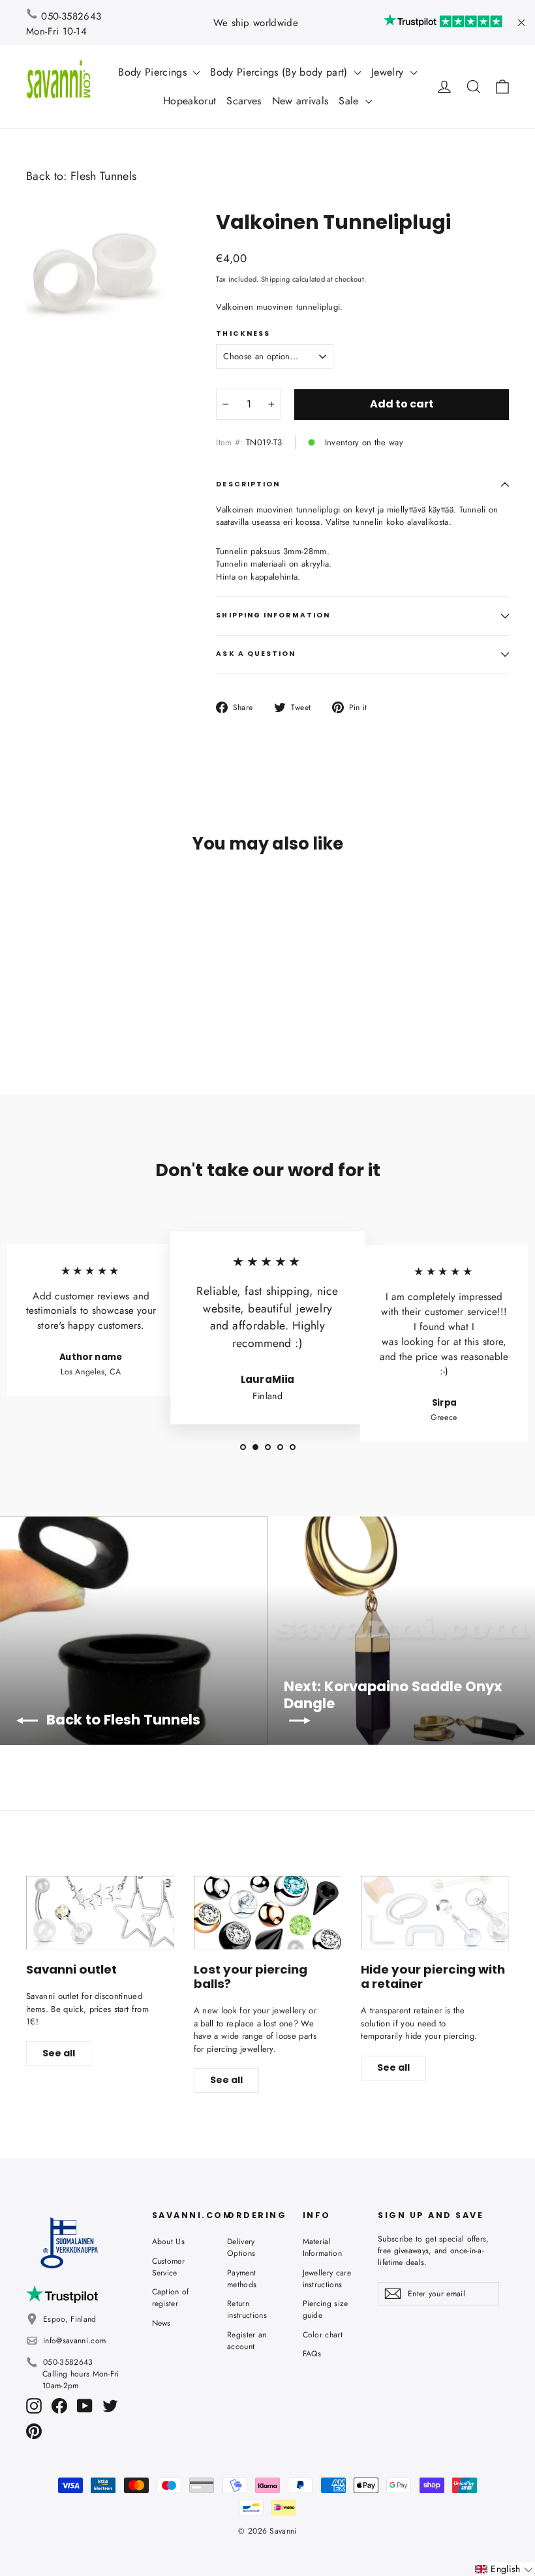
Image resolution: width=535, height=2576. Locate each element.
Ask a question (256, 654)
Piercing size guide (326, 2309)
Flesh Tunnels (103, 176)
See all (59, 2053)
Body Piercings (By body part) (281, 72)
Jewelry (389, 72)
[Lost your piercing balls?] (268, 1913)
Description (248, 484)
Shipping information (273, 615)
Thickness (243, 334)
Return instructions (247, 2309)
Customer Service (169, 2267)
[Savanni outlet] (100, 1913)
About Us (169, 2242)
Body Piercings (154, 72)
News (161, 2323)
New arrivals (300, 101)
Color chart (323, 2335)
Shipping (276, 279)
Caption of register (171, 2298)
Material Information (323, 2247)
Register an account (247, 2341)
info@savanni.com (74, 2341)
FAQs (312, 2354)
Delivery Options (241, 2247)
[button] (504, 2569)
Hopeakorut (190, 101)
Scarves (244, 101)
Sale (350, 101)
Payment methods (242, 2279)
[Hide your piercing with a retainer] (435, 1913)
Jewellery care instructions (327, 2279)
